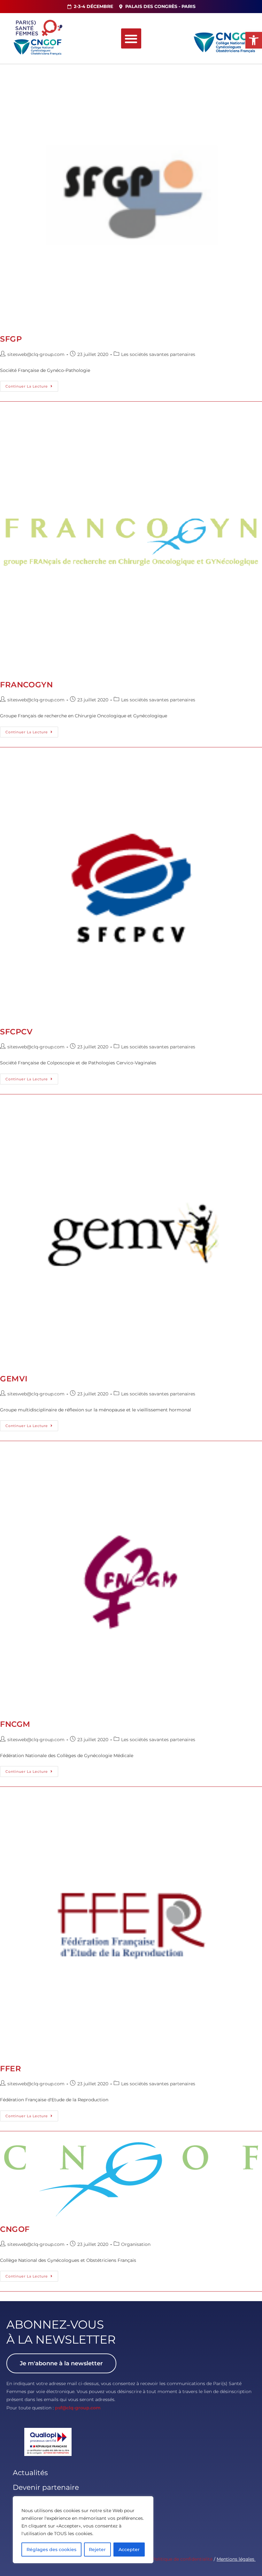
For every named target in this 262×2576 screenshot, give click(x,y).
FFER (11, 2069)
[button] (254, 40)
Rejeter (97, 2550)
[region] (83, 2530)
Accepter (129, 2550)
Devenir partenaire (46, 2487)
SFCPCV (16, 1032)
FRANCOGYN (26, 685)
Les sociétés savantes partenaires (158, 354)
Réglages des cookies (51, 2550)
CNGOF (15, 2229)
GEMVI (14, 1379)
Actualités (30, 2473)
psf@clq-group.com (78, 2408)
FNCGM (15, 1724)
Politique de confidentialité (182, 2559)
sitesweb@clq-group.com (36, 354)
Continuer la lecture (32, 385)
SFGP (11, 339)
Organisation (136, 2244)
